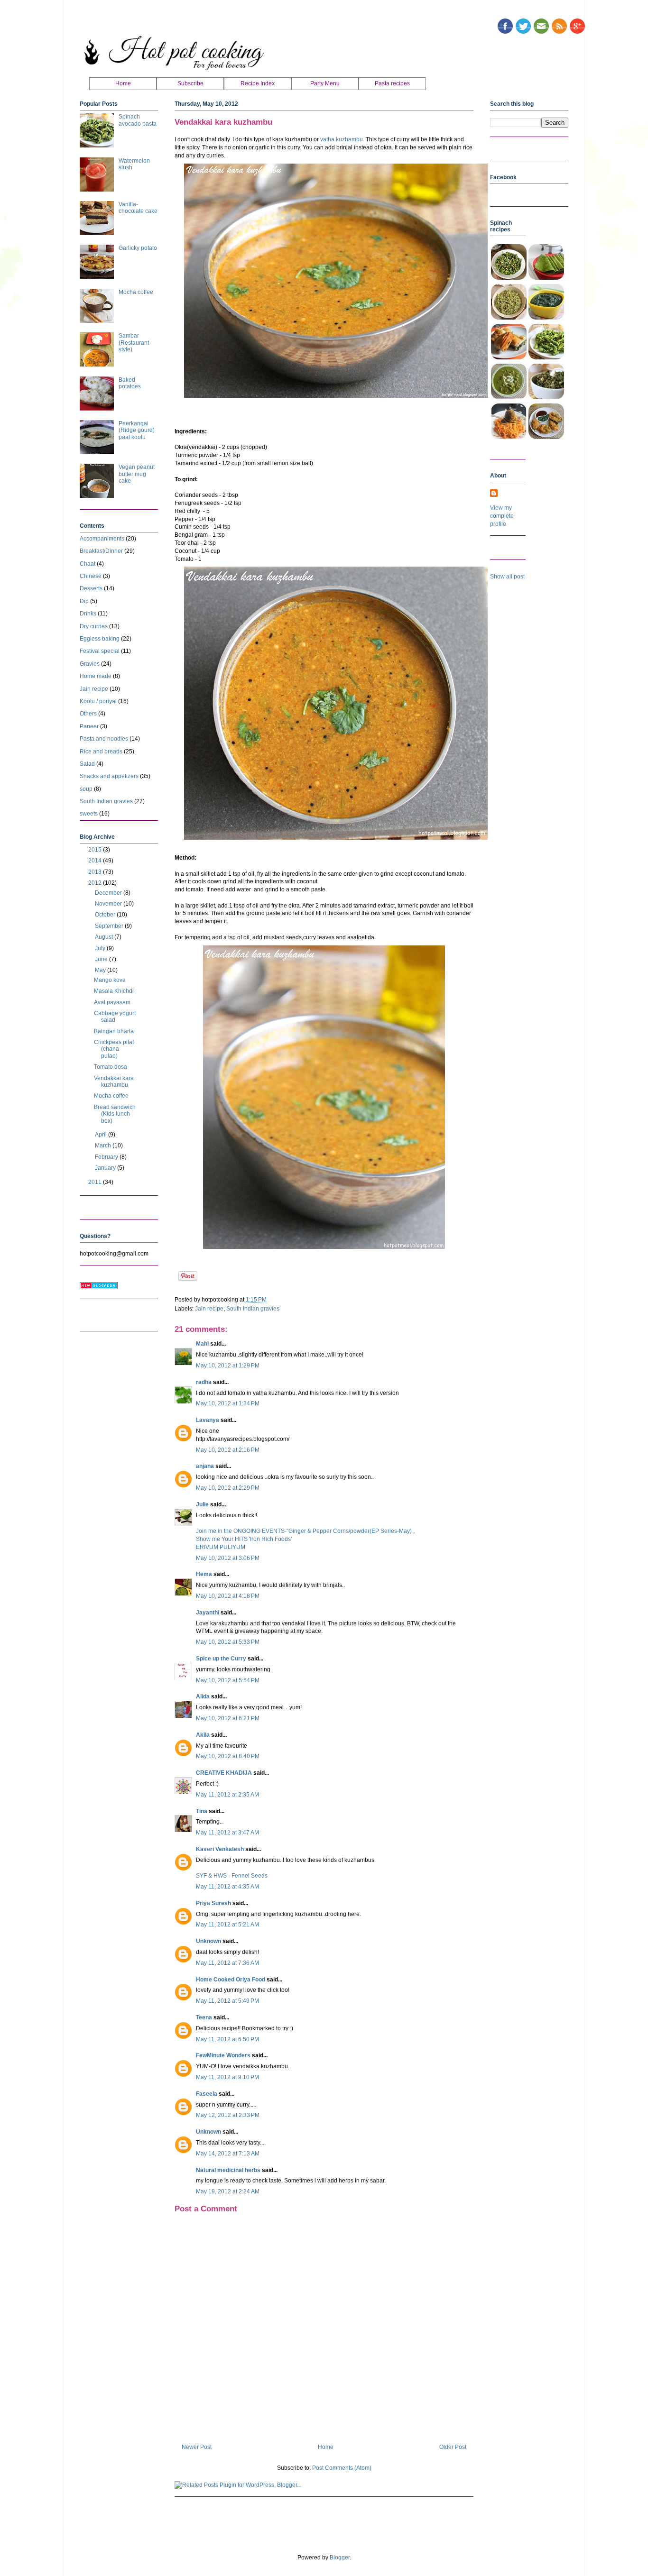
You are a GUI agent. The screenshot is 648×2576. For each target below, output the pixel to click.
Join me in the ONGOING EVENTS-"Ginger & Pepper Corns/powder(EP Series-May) (305, 1531)
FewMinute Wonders (223, 2055)
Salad (87, 764)
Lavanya (208, 1420)
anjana (205, 1466)
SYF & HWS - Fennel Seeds (232, 1876)
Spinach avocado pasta (138, 120)
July (101, 948)
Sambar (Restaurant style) (134, 343)
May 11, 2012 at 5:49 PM (227, 2001)
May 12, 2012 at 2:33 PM (228, 2115)
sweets (89, 814)
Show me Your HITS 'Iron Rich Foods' (244, 1539)
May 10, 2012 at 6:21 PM (228, 1718)
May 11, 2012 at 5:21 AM (227, 1925)
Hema (204, 1574)
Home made (96, 676)
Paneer (89, 726)
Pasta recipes (392, 83)
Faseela (207, 2094)
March (104, 1146)
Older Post (453, 2447)
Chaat (88, 564)
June (102, 959)
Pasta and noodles (104, 739)
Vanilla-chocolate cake (138, 208)
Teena (204, 2017)
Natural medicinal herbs (228, 2170)
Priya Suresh (213, 1903)
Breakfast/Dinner (101, 551)
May (101, 970)
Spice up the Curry (221, 1659)
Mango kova (110, 980)
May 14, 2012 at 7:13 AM (228, 2154)
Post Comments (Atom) (342, 2468)
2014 (96, 861)
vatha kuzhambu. (342, 139)
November (109, 904)
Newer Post (197, 2447)
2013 (96, 872)
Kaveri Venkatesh (220, 1849)
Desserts (91, 588)
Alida (203, 1696)
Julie (202, 1504)
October (106, 915)
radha (204, 1382)
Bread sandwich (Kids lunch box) (115, 1114)
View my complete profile (502, 516)
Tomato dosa (111, 1067)
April (102, 1135)
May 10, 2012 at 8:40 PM (228, 1756)
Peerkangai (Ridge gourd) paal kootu (137, 430)
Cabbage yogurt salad (115, 1017)
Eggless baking (100, 639)
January (106, 1168)
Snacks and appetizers (109, 776)
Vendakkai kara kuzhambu (114, 1082)
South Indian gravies (253, 1309)
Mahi (202, 1344)
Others (88, 714)
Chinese (91, 576)
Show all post (507, 577)
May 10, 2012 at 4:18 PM (228, 1596)
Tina (202, 1811)
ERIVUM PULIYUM (221, 1547)
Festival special (100, 651)
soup (86, 789)
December (109, 893)
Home (123, 83)
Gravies (90, 664)
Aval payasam (112, 1002)
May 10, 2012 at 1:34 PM (228, 1403)
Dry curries (94, 626)
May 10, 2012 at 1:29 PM (228, 1366)
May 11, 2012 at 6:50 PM (227, 2039)
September (110, 926)
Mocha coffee (136, 292)
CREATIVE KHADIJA (224, 1773)
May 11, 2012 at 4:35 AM (227, 1887)
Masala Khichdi (114, 991)
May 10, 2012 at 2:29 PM (228, 1488)
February (107, 1157)
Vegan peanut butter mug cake (137, 474)
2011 (96, 1182)
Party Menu (325, 83)
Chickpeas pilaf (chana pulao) (114, 1049)
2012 (96, 883)
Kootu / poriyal (98, 701)
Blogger (340, 2558)
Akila (203, 1735)
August (105, 937)
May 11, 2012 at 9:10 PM (227, 2077)
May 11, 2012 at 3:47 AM (227, 1833)
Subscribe (190, 83)
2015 (96, 850)
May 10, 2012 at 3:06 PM (228, 1558)
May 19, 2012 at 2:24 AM (228, 2191)
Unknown (208, 1941)
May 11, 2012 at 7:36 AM (227, 1963)
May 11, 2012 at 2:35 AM (227, 1795)
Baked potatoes (130, 383)
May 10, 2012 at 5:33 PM (228, 1642)
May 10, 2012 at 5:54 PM (228, 1680)
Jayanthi (208, 1613)
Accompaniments (102, 539)
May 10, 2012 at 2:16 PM (228, 1450)
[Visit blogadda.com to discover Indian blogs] (99, 1287)
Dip (84, 601)
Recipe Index (258, 83)
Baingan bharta (114, 1031)
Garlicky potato (138, 248)
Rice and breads (101, 752)
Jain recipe (209, 1309)
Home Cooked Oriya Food (231, 1980)
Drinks (88, 614)
